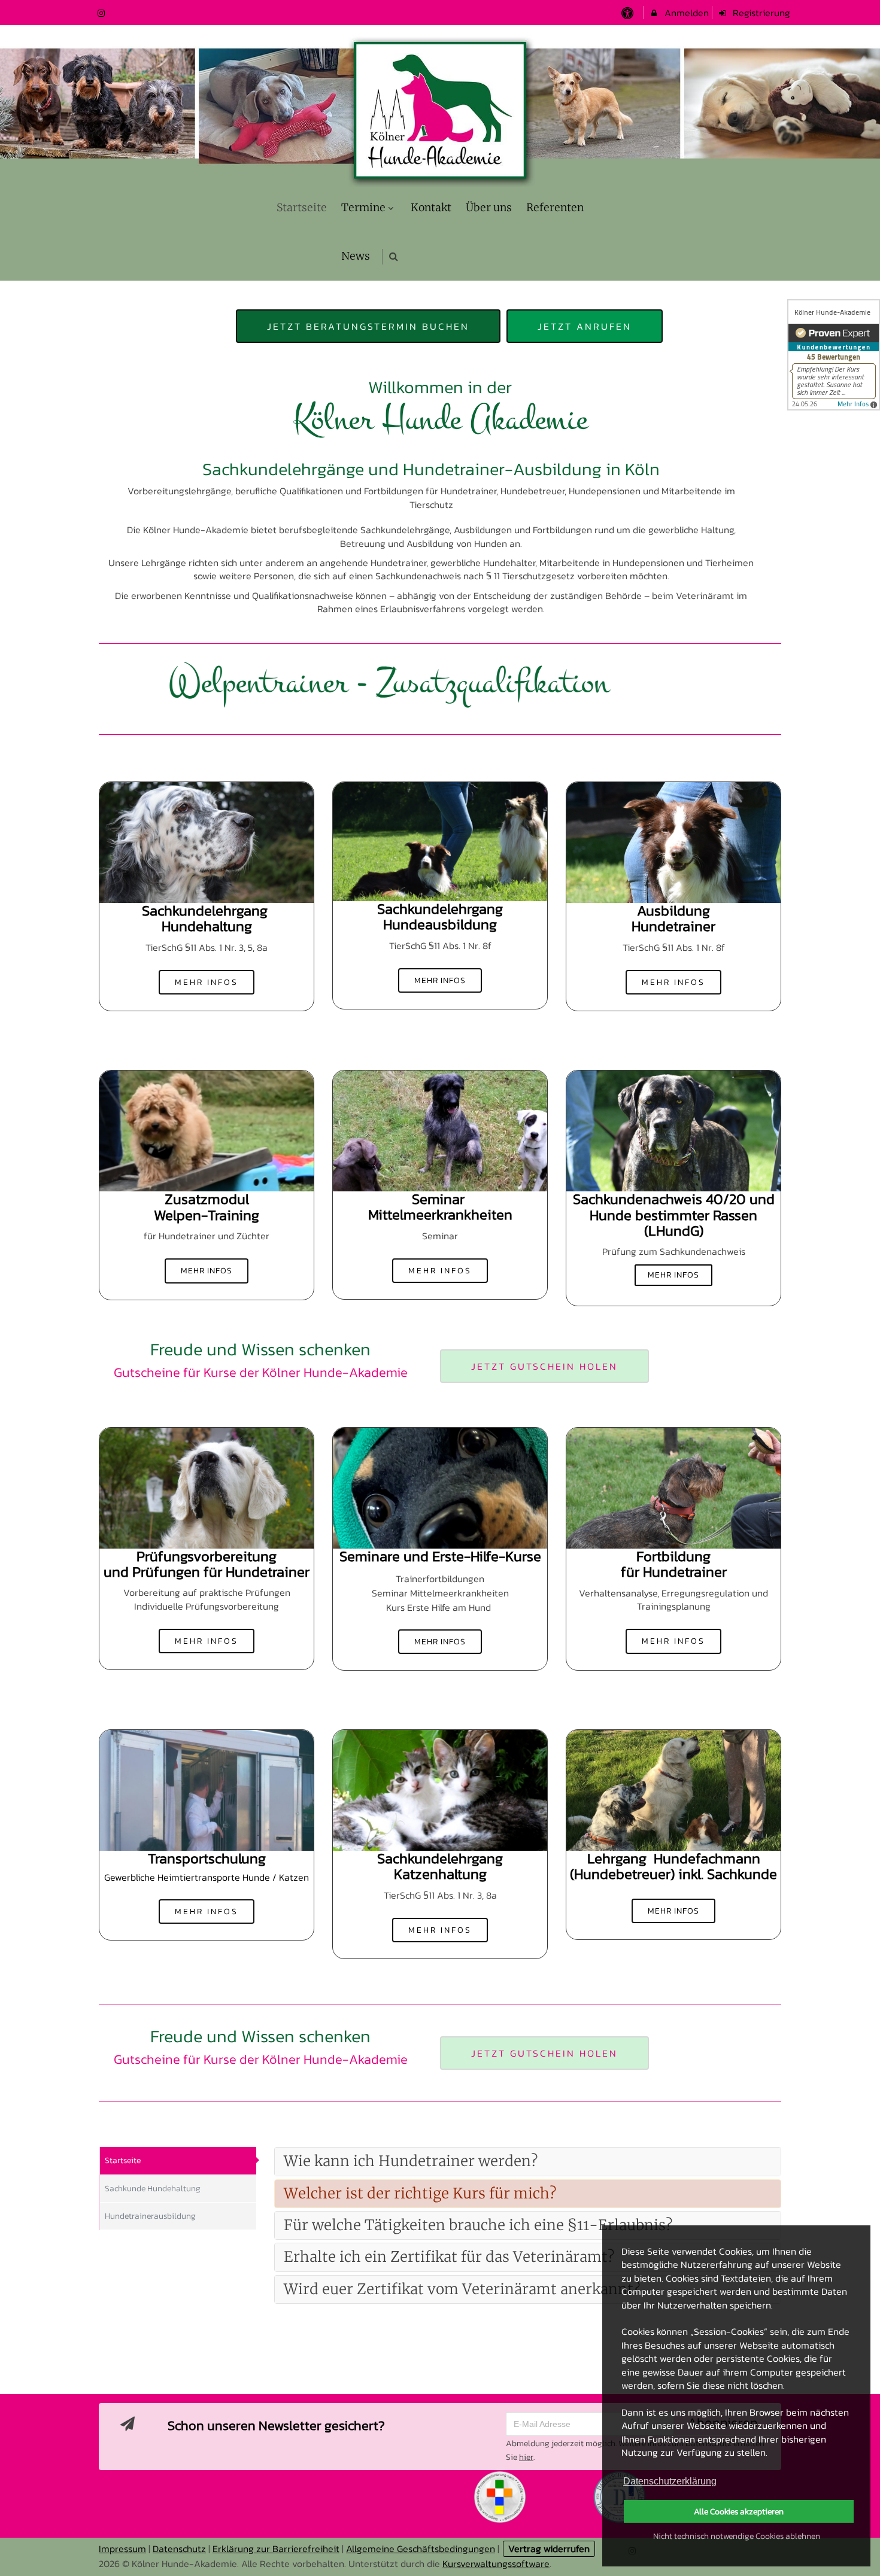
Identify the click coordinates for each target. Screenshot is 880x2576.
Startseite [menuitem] (302, 208)
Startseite (123, 2160)
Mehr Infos (440, 980)
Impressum (122, 2548)
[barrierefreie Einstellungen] (628, 13)
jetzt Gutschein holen (544, 1366)
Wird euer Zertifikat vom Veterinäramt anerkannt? (462, 2289)
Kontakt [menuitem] (431, 208)
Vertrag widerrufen (549, 2548)
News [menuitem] (356, 256)
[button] (394, 256)
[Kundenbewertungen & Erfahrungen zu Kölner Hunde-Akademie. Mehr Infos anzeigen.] (834, 355)
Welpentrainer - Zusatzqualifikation (263, 683)
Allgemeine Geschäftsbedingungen (421, 2548)
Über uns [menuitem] (489, 208)
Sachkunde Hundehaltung (153, 2189)
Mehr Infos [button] (674, 1275)
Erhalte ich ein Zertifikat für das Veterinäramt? (449, 2257)
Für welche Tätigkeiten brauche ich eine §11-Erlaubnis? (478, 2225)
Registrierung (760, 13)
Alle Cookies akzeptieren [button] (739, 2511)
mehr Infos (207, 982)
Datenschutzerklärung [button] (670, 2481)
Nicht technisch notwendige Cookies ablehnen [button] (737, 2536)
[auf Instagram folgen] (102, 13)
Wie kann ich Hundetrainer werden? (411, 2161)
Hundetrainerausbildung (150, 2216)
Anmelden (685, 13)
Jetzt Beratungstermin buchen (368, 326)
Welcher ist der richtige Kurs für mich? (420, 2193)
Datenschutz (179, 2548)
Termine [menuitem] (363, 208)
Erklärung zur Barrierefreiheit (276, 2548)
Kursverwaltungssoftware (496, 2563)
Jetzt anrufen (585, 326)
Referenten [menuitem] (555, 208)
